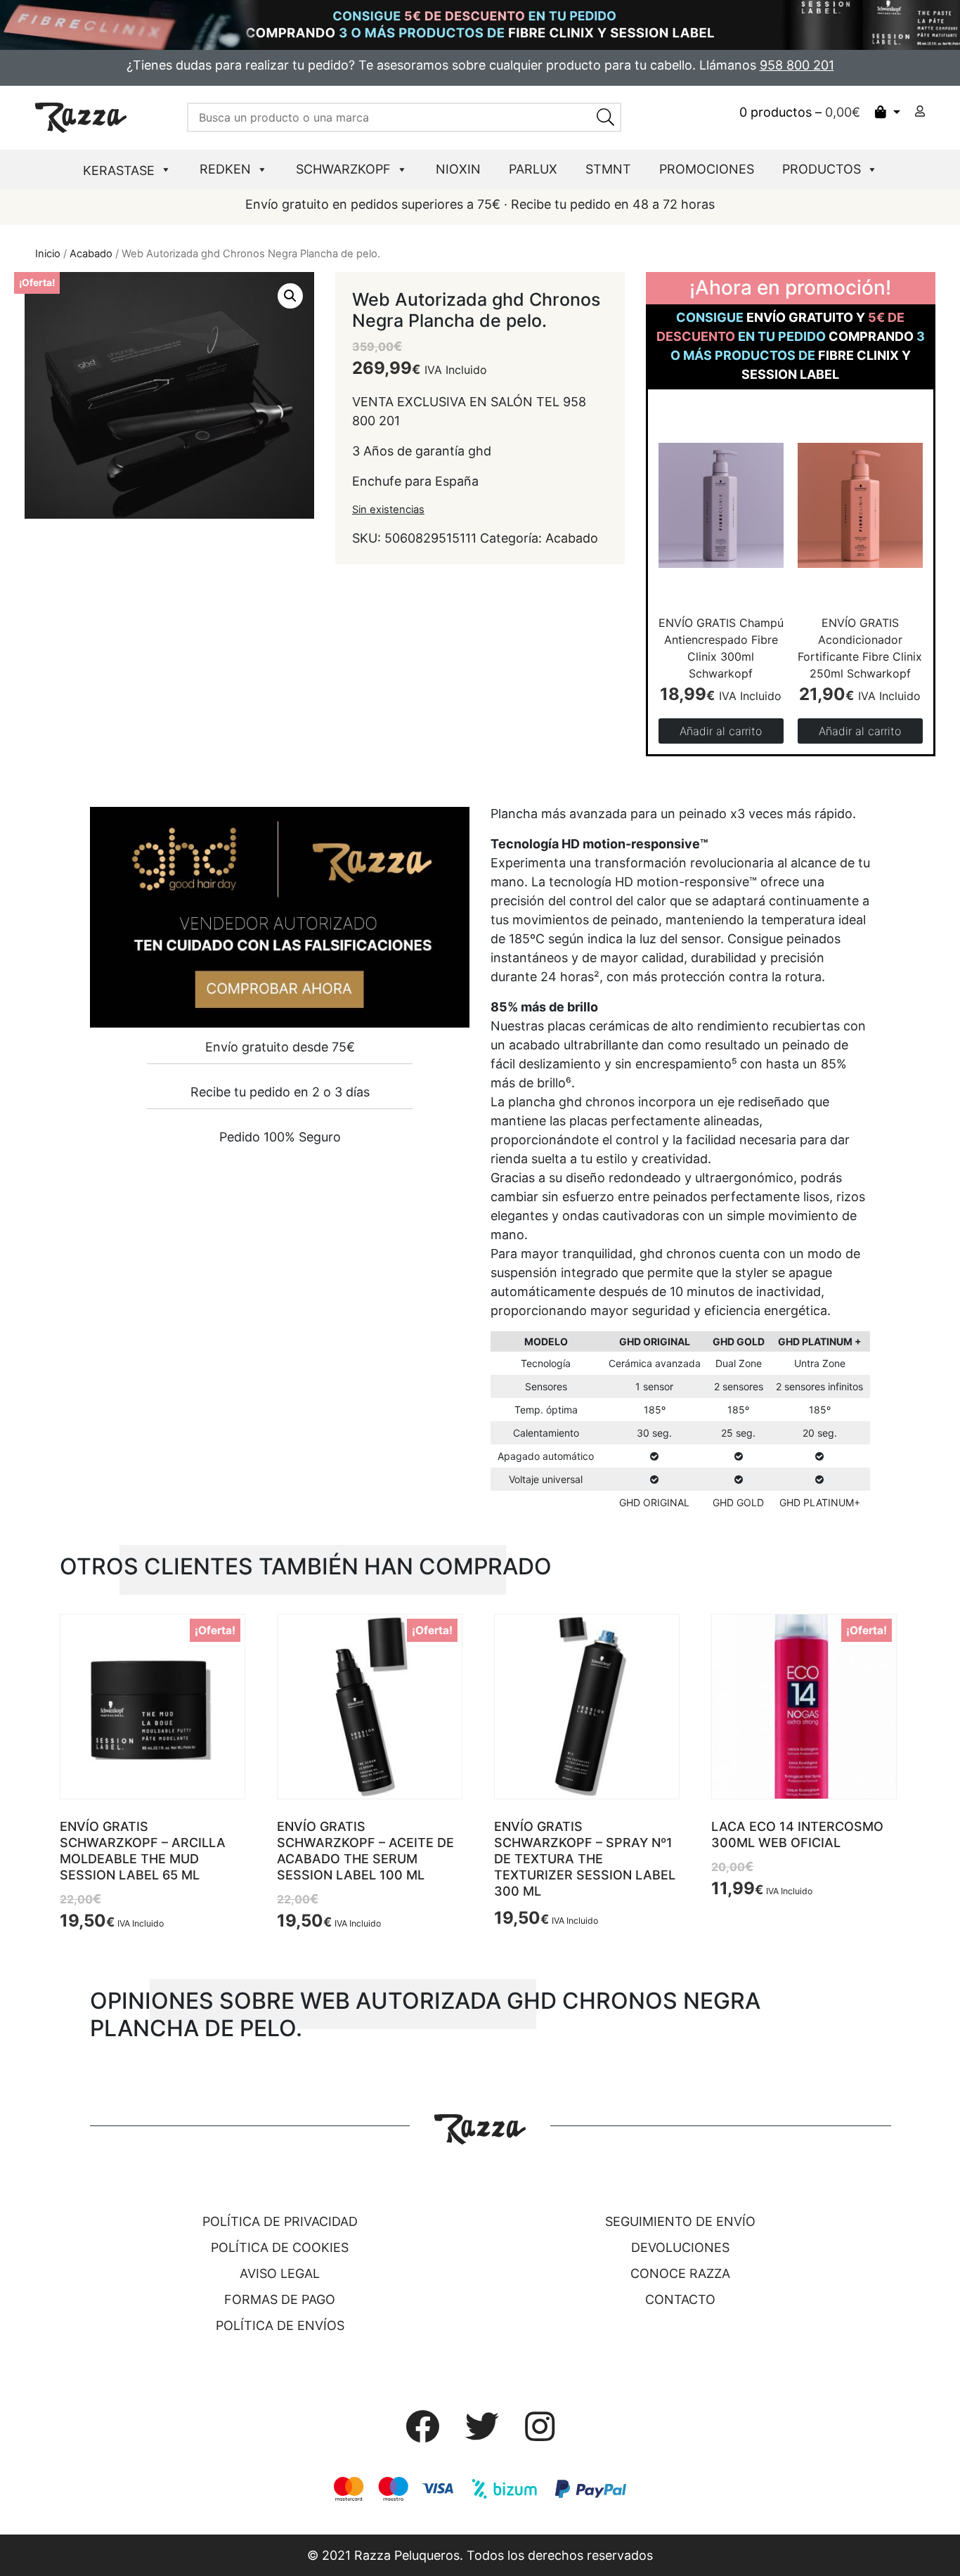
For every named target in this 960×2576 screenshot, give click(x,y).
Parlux (533, 169)
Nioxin (458, 169)
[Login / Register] (920, 111)
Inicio (48, 254)
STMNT (608, 169)
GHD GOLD (738, 1502)
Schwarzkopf (343, 169)
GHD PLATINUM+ (820, 1502)
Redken (225, 169)
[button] (290, 296)
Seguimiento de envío (680, 2221)
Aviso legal (280, 2273)
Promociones (707, 169)
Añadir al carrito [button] (721, 731)
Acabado (91, 254)
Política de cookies (280, 2247)
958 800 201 (797, 65)
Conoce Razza (680, 2273)
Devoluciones (680, 2247)
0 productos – (800, 112)
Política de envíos (280, 2325)
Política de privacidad (280, 2221)
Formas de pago (280, 2299)
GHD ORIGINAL (654, 1502)
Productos (822, 169)
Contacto (680, 2299)
